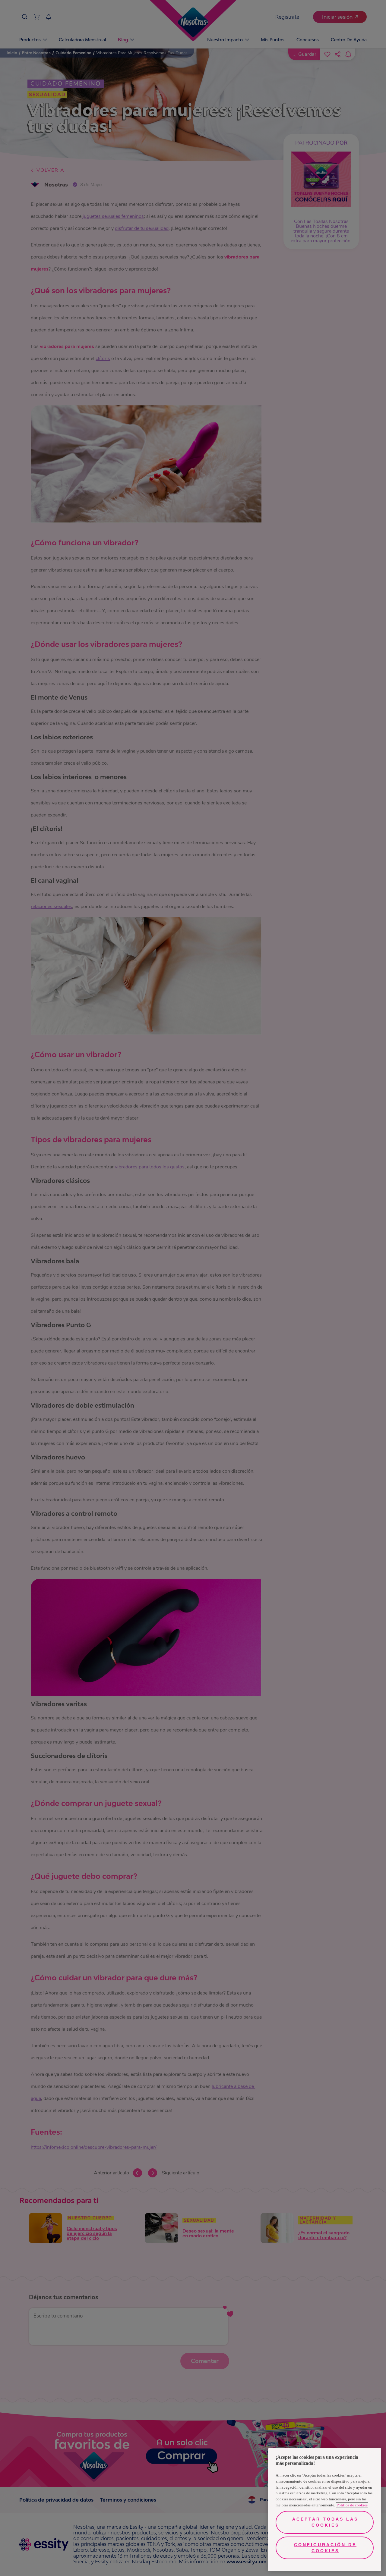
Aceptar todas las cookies (325, 2522)
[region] (325, 2510)
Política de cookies (352, 2505)
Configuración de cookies (325, 2548)
